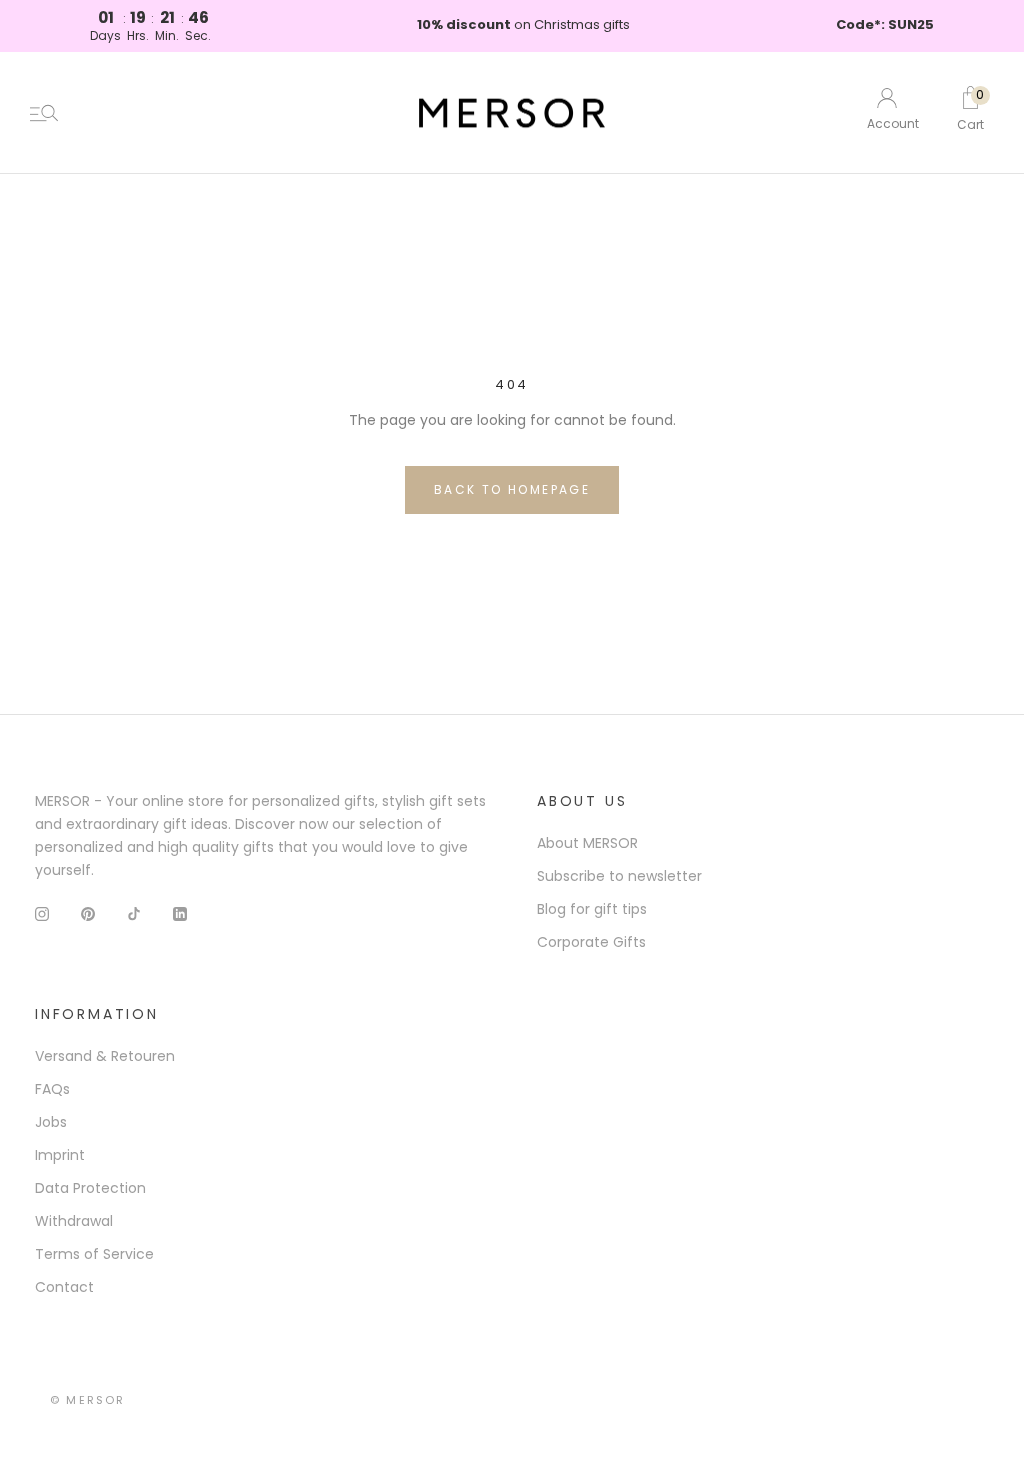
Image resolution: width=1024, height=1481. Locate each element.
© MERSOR (88, 1400)
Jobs (51, 1122)
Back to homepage (512, 489)
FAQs (52, 1089)
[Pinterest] (88, 913)
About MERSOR (587, 843)
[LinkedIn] (180, 913)
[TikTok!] (134, 913)
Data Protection (90, 1188)
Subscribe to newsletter (619, 876)
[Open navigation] (44, 113)
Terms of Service (94, 1254)
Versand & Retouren (105, 1056)
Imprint (60, 1155)
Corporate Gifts (591, 942)
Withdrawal (74, 1221)
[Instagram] (42, 913)
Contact (64, 1287)
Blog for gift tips (592, 909)
